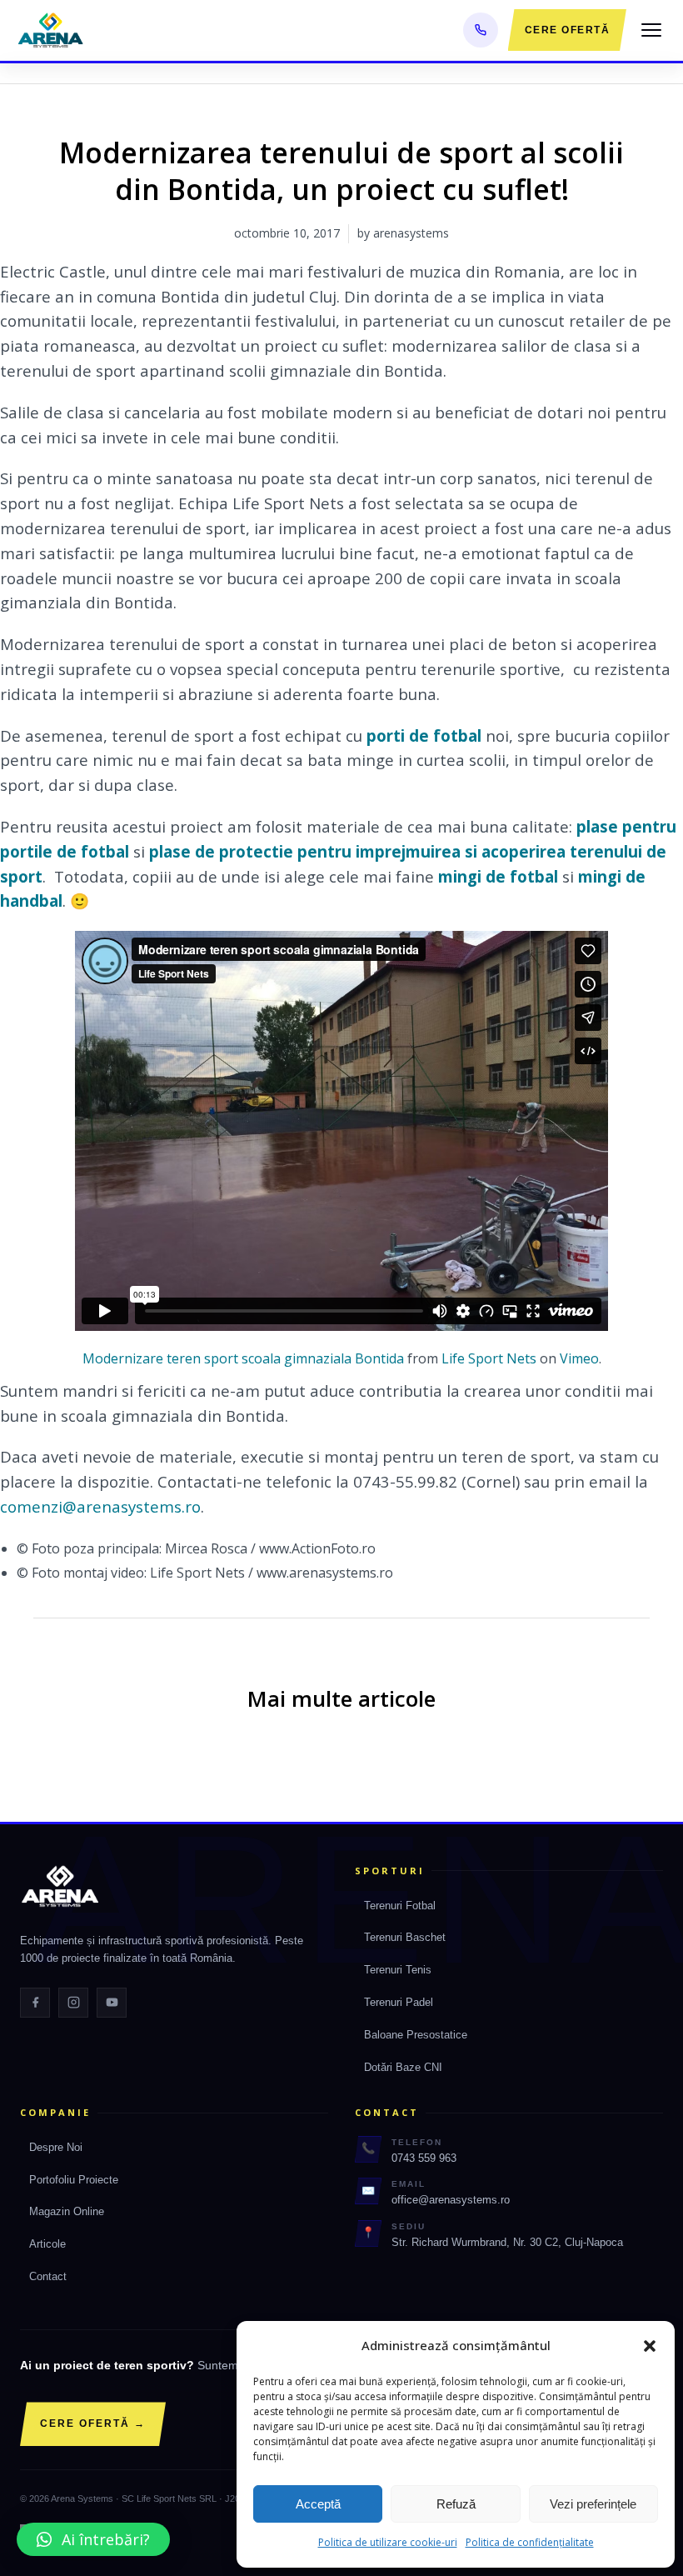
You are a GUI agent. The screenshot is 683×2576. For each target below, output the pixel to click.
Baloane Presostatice (416, 2035)
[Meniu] (651, 30)
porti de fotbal (424, 735)
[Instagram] (73, 2003)
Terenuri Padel (399, 2002)
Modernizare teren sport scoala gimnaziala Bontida (243, 1358)
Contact (48, 2276)
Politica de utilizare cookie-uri (388, 2542)
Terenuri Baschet (405, 1937)
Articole (47, 2244)
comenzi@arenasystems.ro (100, 1506)
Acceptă (318, 2504)
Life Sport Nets (489, 1358)
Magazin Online (67, 2211)
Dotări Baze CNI (403, 2067)
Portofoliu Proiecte (74, 2180)
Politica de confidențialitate (530, 2542)
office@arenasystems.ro (451, 2200)
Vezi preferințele (593, 2504)
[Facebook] (35, 2003)
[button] (650, 2346)
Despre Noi (56, 2147)
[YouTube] (112, 2003)
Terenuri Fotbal (400, 1906)
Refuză (456, 2504)
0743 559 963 (424, 2158)
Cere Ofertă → (93, 2423)
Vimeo (579, 1358)
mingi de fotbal (498, 876)
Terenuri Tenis (398, 1970)
